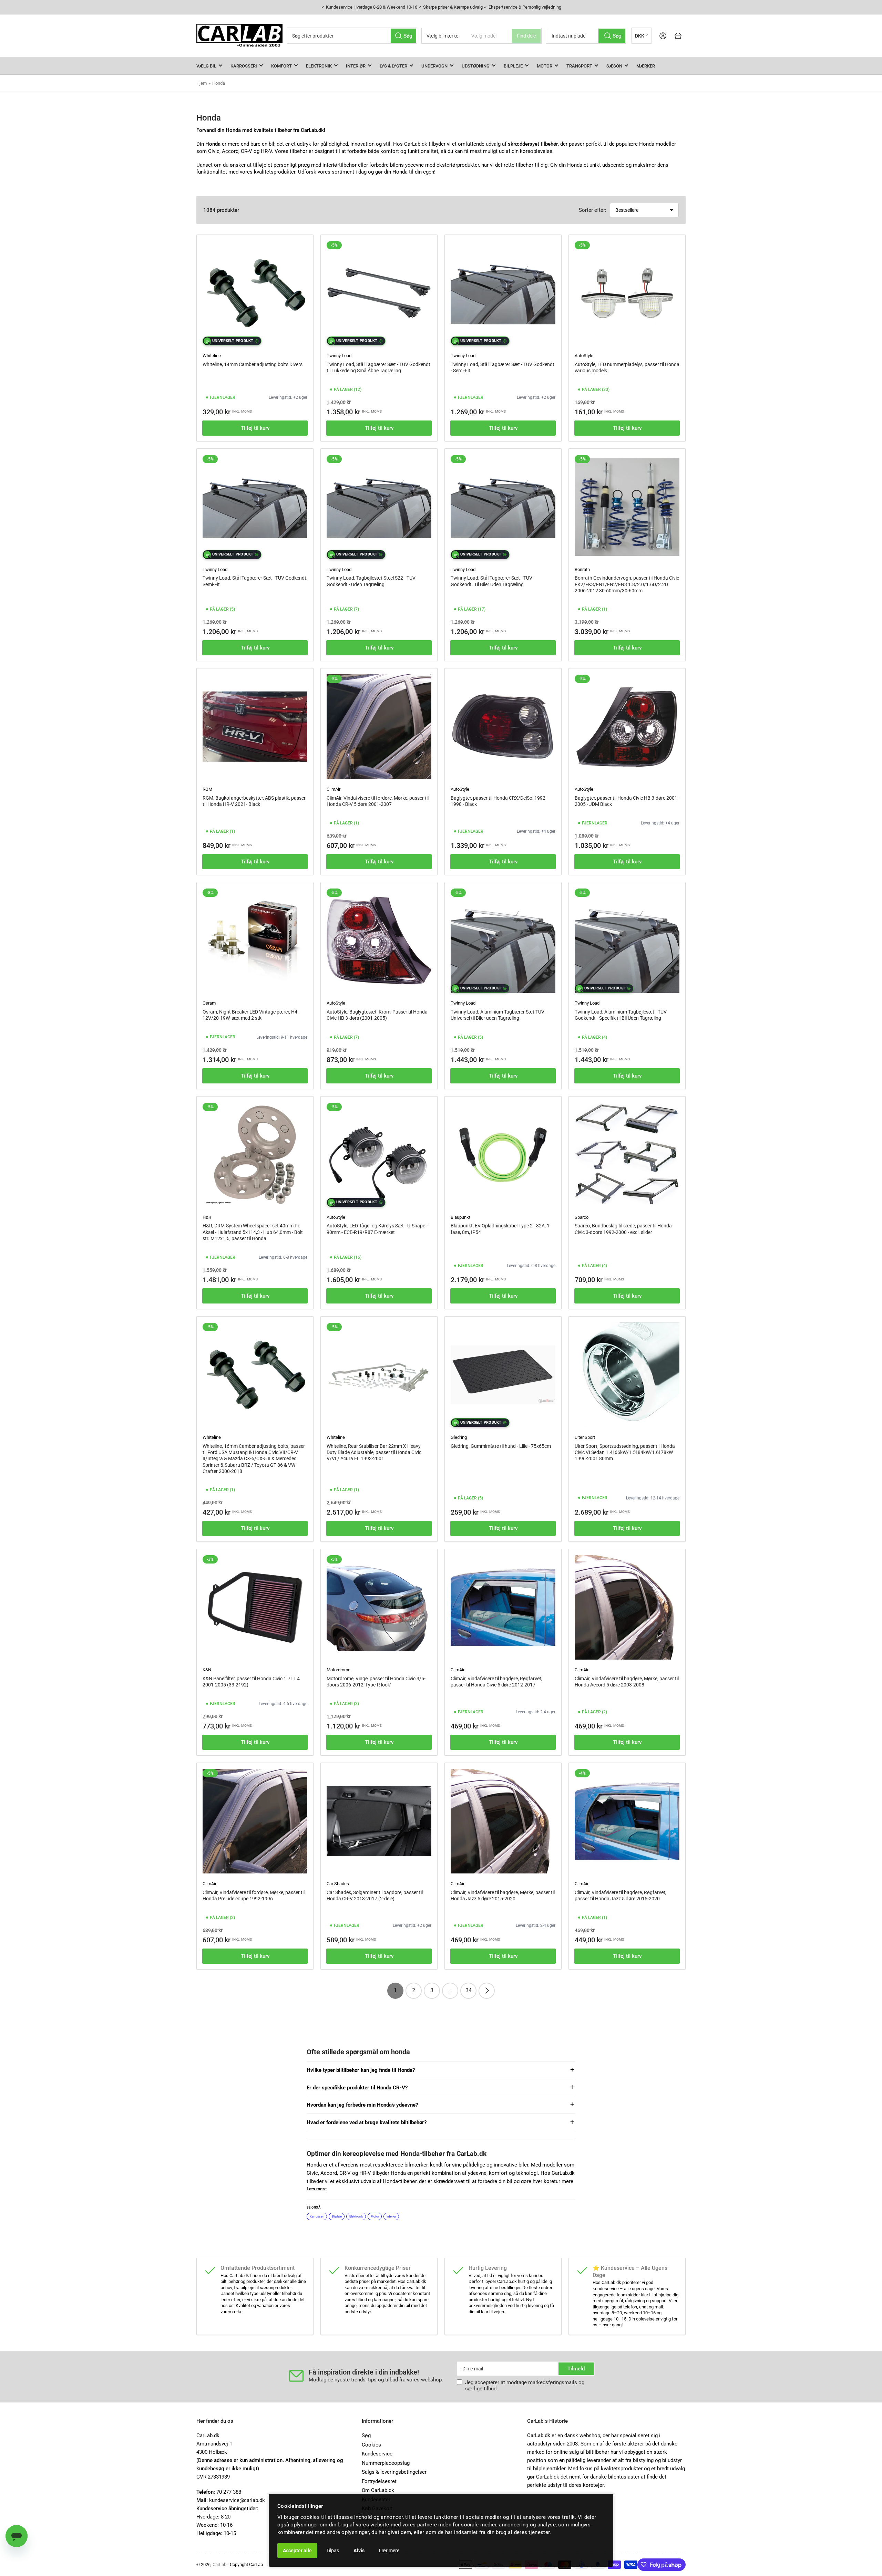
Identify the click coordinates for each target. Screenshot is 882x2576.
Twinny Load (339, 356)
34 (469, 1990)
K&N (207, 1670)
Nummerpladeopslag (386, 2463)
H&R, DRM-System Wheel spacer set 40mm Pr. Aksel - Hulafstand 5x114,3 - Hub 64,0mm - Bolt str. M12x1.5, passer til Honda (253, 1232)
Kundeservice (377, 2454)
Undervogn (434, 66)
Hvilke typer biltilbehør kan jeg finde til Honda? (361, 2070)
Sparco (582, 1217)
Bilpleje (513, 66)
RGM (207, 789)
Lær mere (389, 2551)
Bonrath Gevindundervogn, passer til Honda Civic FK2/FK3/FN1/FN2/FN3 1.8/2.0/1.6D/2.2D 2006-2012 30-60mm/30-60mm (627, 584)
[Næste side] (487, 1991)
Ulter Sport (585, 1437)
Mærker (646, 66)
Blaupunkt (460, 1217)
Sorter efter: (593, 210)
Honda (219, 83)
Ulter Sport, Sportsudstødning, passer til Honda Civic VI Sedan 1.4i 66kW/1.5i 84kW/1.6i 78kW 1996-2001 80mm (625, 1452)
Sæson (614, 66)
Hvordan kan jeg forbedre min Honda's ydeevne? (362, 2105)
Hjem (202, 83)
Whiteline (212, 356)
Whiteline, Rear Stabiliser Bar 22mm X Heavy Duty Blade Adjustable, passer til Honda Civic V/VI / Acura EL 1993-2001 (374, 1452)
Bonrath (582, 569)
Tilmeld (576, 2369)
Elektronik (319, 66)
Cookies (371, 2445)
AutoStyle (584, 356)
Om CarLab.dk (378, 2490)
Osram (209, 1003)
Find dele (526, 36)
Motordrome (339, 1670)
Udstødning (476, 66)
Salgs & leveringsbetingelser (394, 2472)
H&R (207, 1217)
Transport (579, 66)
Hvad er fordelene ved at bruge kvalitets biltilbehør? (367, 2122)
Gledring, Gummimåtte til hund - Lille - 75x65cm (501, 1446)
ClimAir (334, 789)
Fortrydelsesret (379, 2481)
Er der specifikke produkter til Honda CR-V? (357, 2088)
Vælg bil (206, 66)
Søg (366, 2435)
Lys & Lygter (393, 66)
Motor (545, 66)
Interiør (356, 66)
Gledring (459, 1437)
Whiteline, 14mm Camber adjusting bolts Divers (253, 364)
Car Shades (338, 1884)
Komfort (281, 66)
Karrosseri (244, 66)
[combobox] (352, 36)
